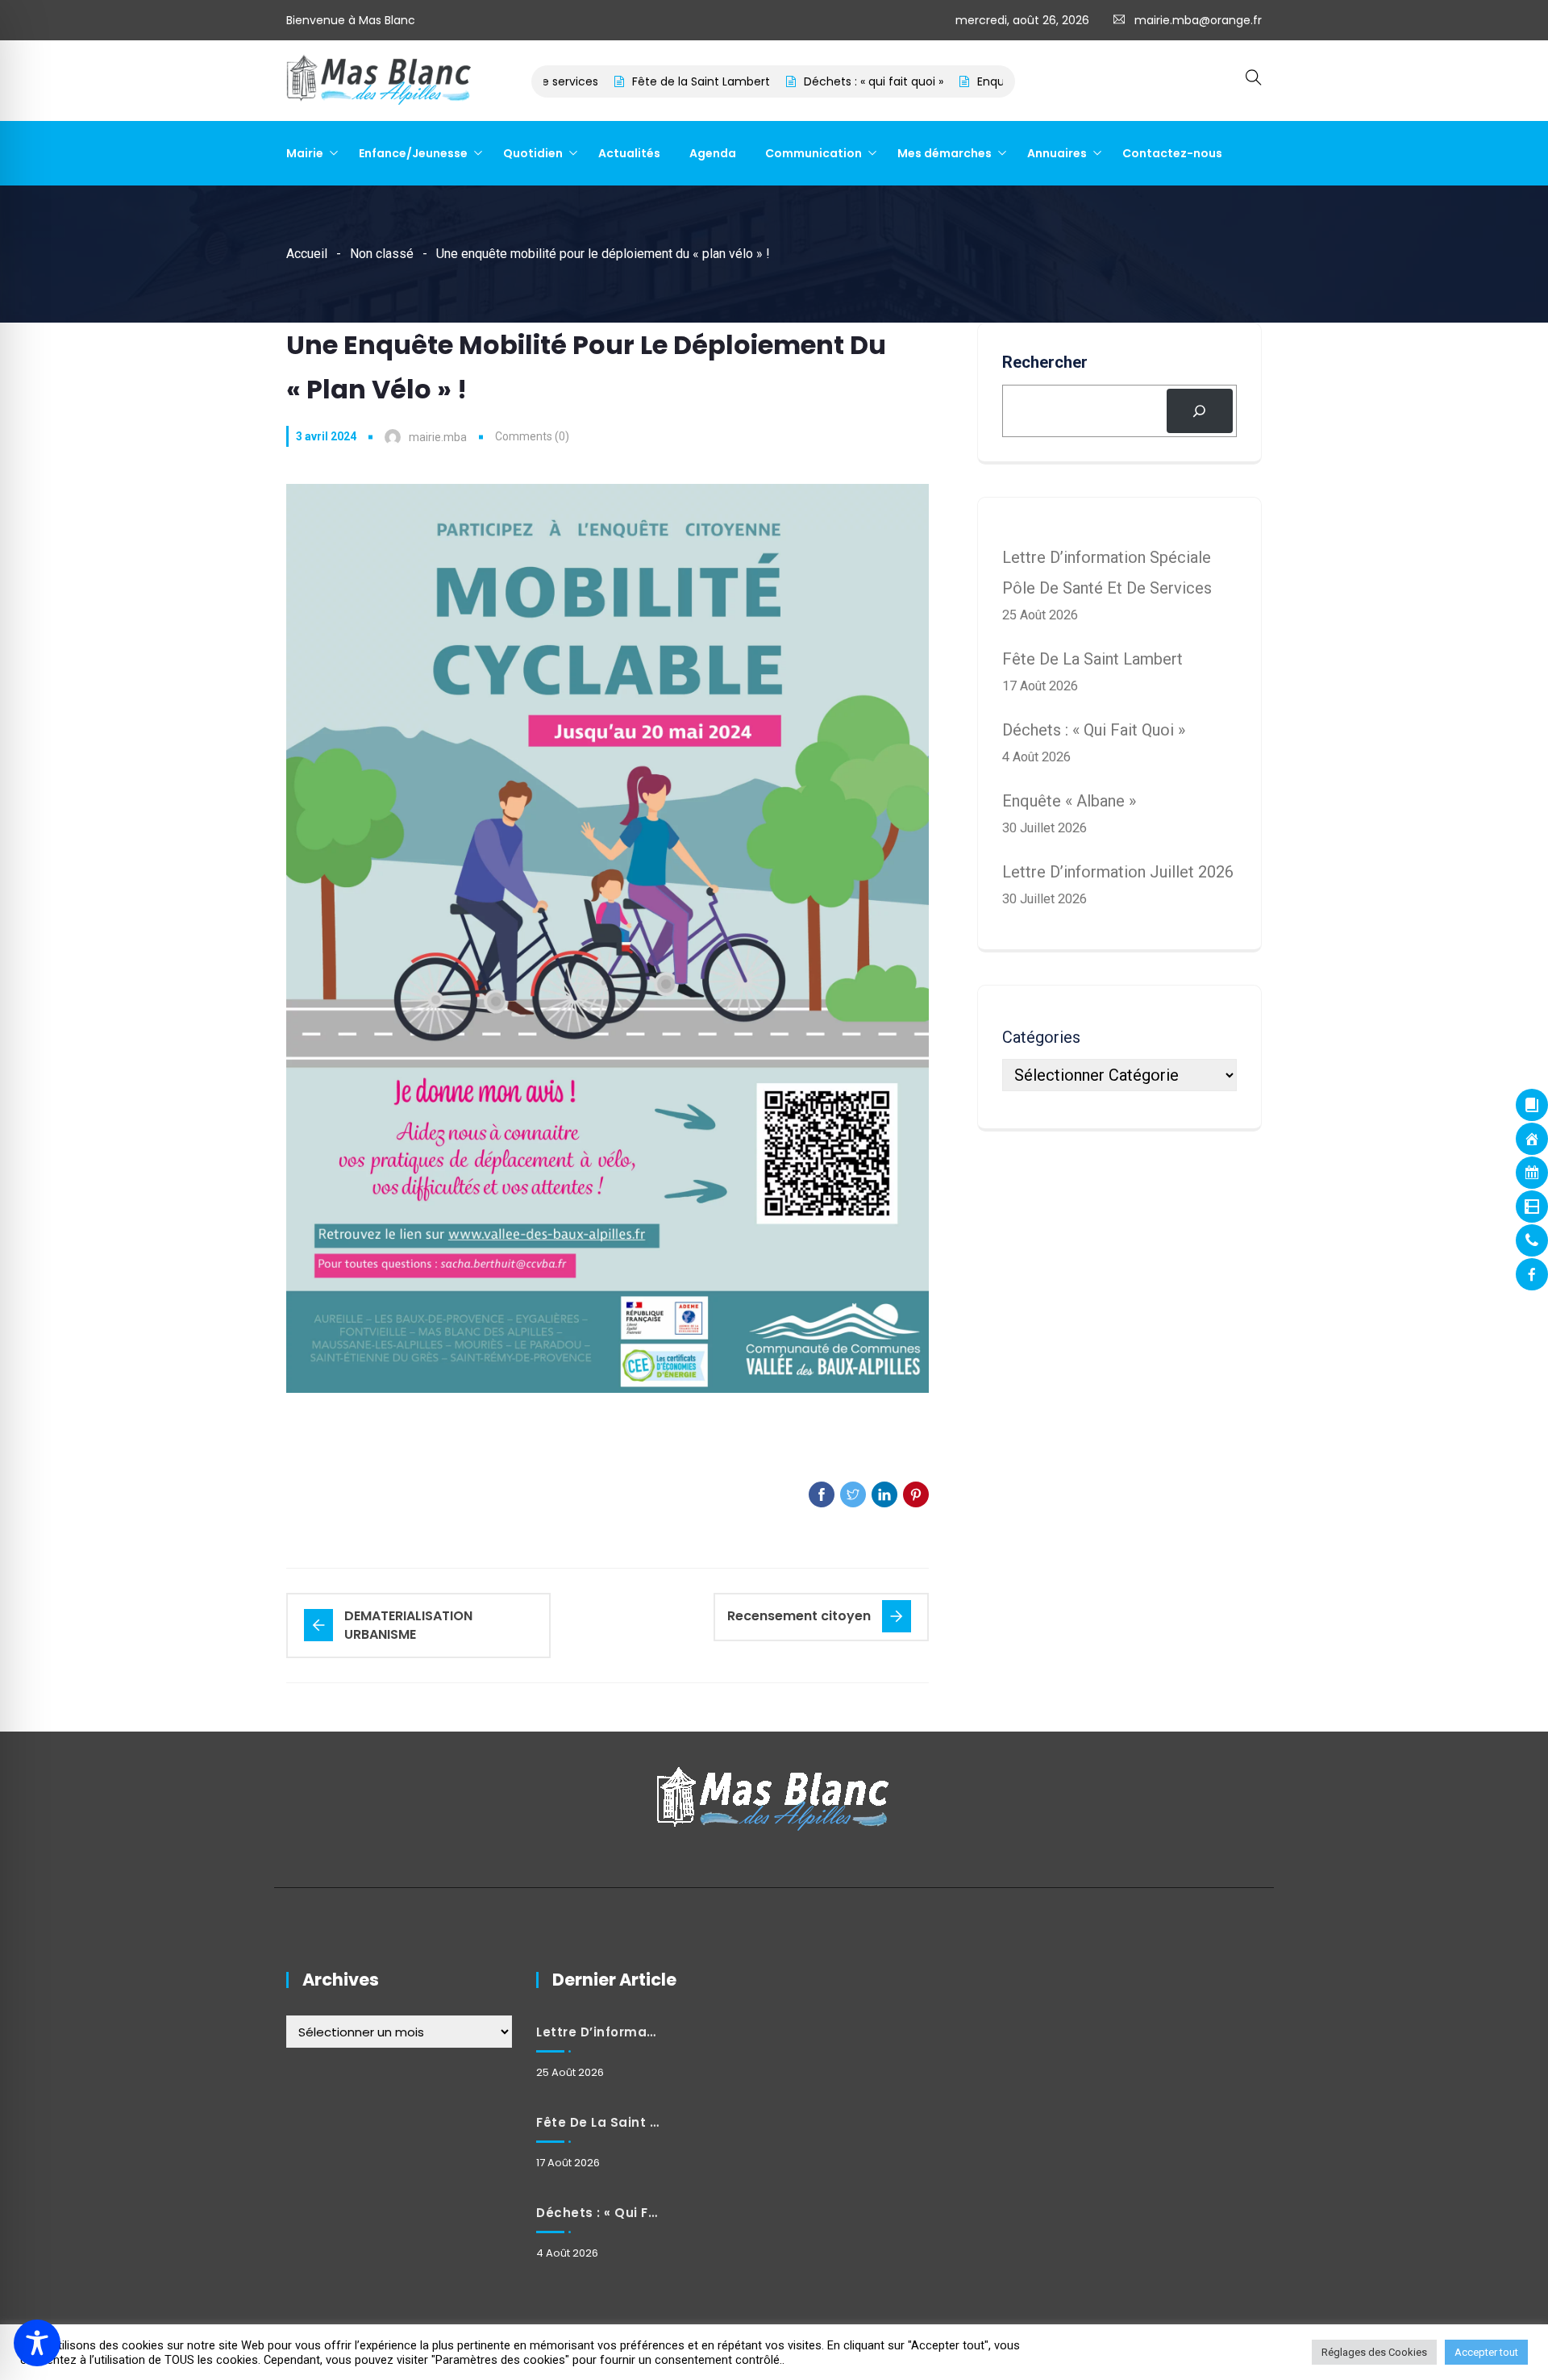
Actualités (629, 153)
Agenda (713, 153)
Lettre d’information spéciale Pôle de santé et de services (597, 2032)
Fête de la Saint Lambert (649, 81)
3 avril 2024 (326, 436)
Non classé (382, 254)
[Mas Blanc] (380, 81)
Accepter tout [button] (1486, 2352)
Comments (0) (532, 436)
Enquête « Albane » (978, 81)
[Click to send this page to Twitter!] (853, 1494)
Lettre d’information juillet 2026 (1118, 872)
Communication (814, 153)
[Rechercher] (1200, 411)
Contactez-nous (1172, 153)
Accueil (307, 254)
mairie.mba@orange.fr (1198, 20)
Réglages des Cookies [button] (1374, 2352)
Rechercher (1045, 362)
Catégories (1041, 1037)
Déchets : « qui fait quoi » (822, 81)
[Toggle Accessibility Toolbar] (37, 2343)
